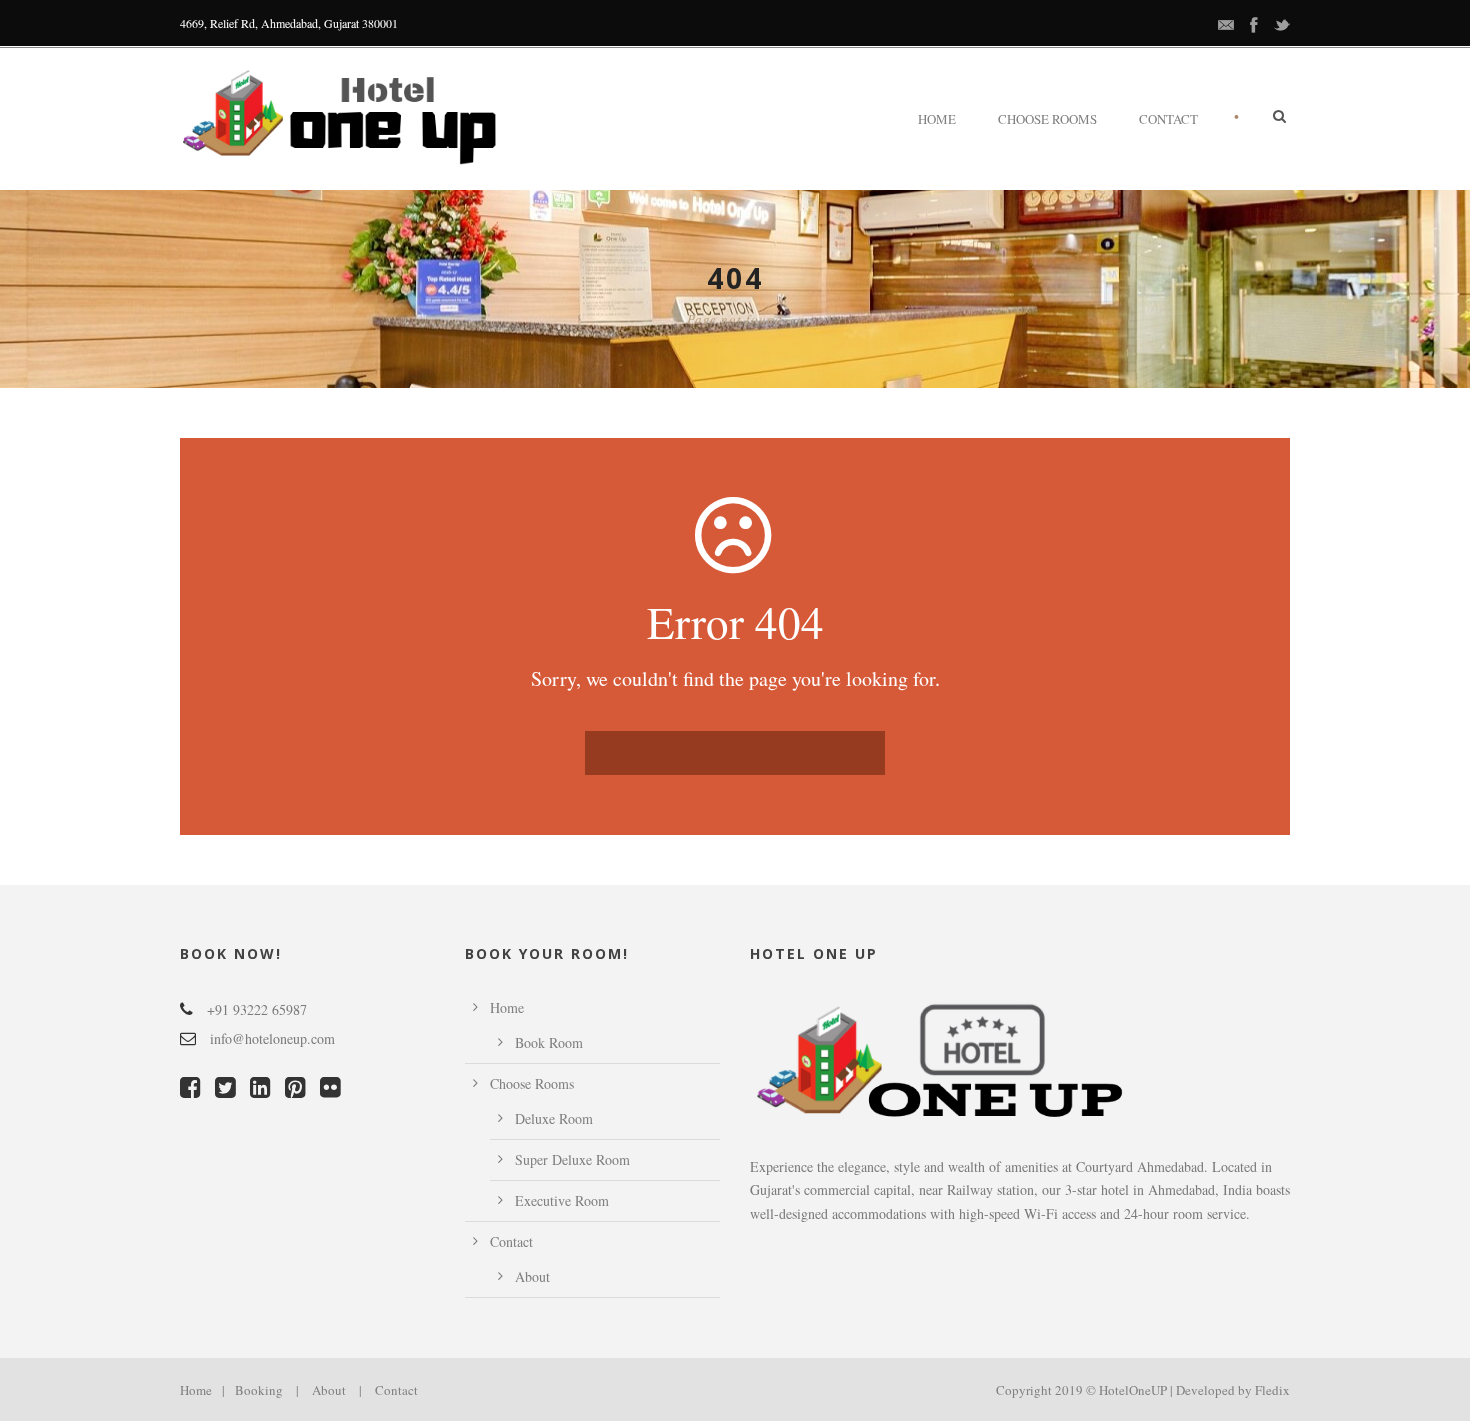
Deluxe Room (554, 1118)
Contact (1168, 119)
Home (937, 119)
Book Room (549, 1042)
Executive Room (562, 1200)
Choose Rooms (1047, 119)
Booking (259, 1390)
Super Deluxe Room (572, 1159)
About (532, 1276)
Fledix (1272, 1390)
